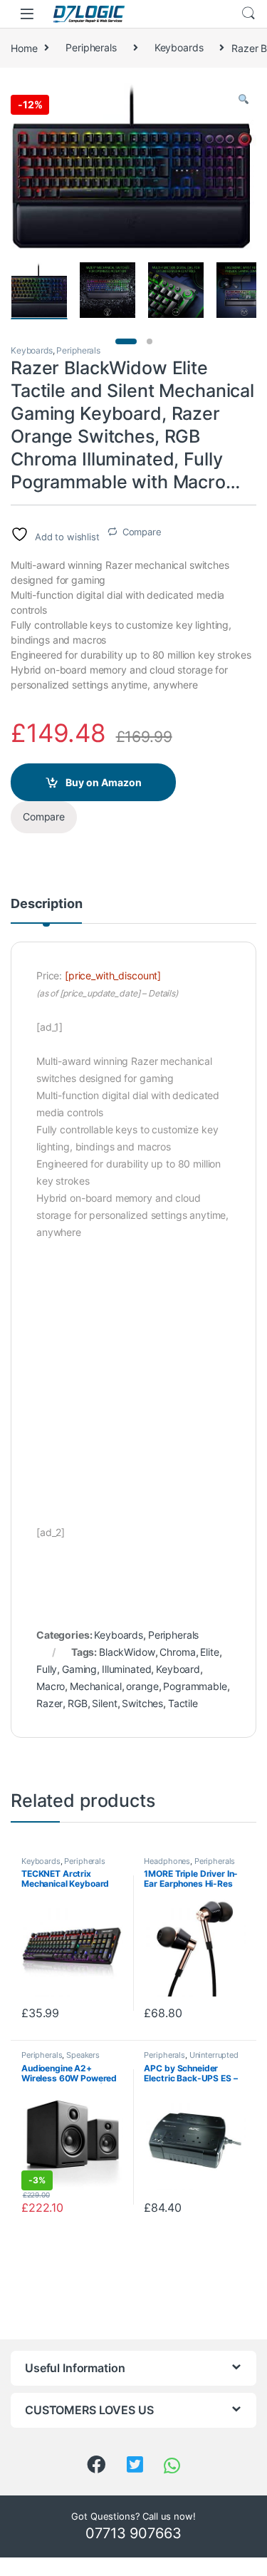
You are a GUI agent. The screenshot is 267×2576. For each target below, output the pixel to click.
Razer (49, 1703)
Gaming (79, 1669)
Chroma (177, 1652)
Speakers (83, 2055)
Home (24, 47)
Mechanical (96, 1686)
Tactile (183, 1703)
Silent (104, 1703)
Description (46, 904)
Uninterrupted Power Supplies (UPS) (191, 2059)
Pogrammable (195, 1686)
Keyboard (178, 1669)
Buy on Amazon (104, 782)
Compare (142, 532)
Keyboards (179, 47)
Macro (51, 1686)
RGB (78, 1703)
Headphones (167, 1861)
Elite (209, 1652)
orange (142, 1686)
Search (248, 14)
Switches (142, 1703)
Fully (47, 1669)
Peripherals (91, 47)
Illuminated (126, 1669)
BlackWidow (127, 1652)
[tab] (46, 910)
